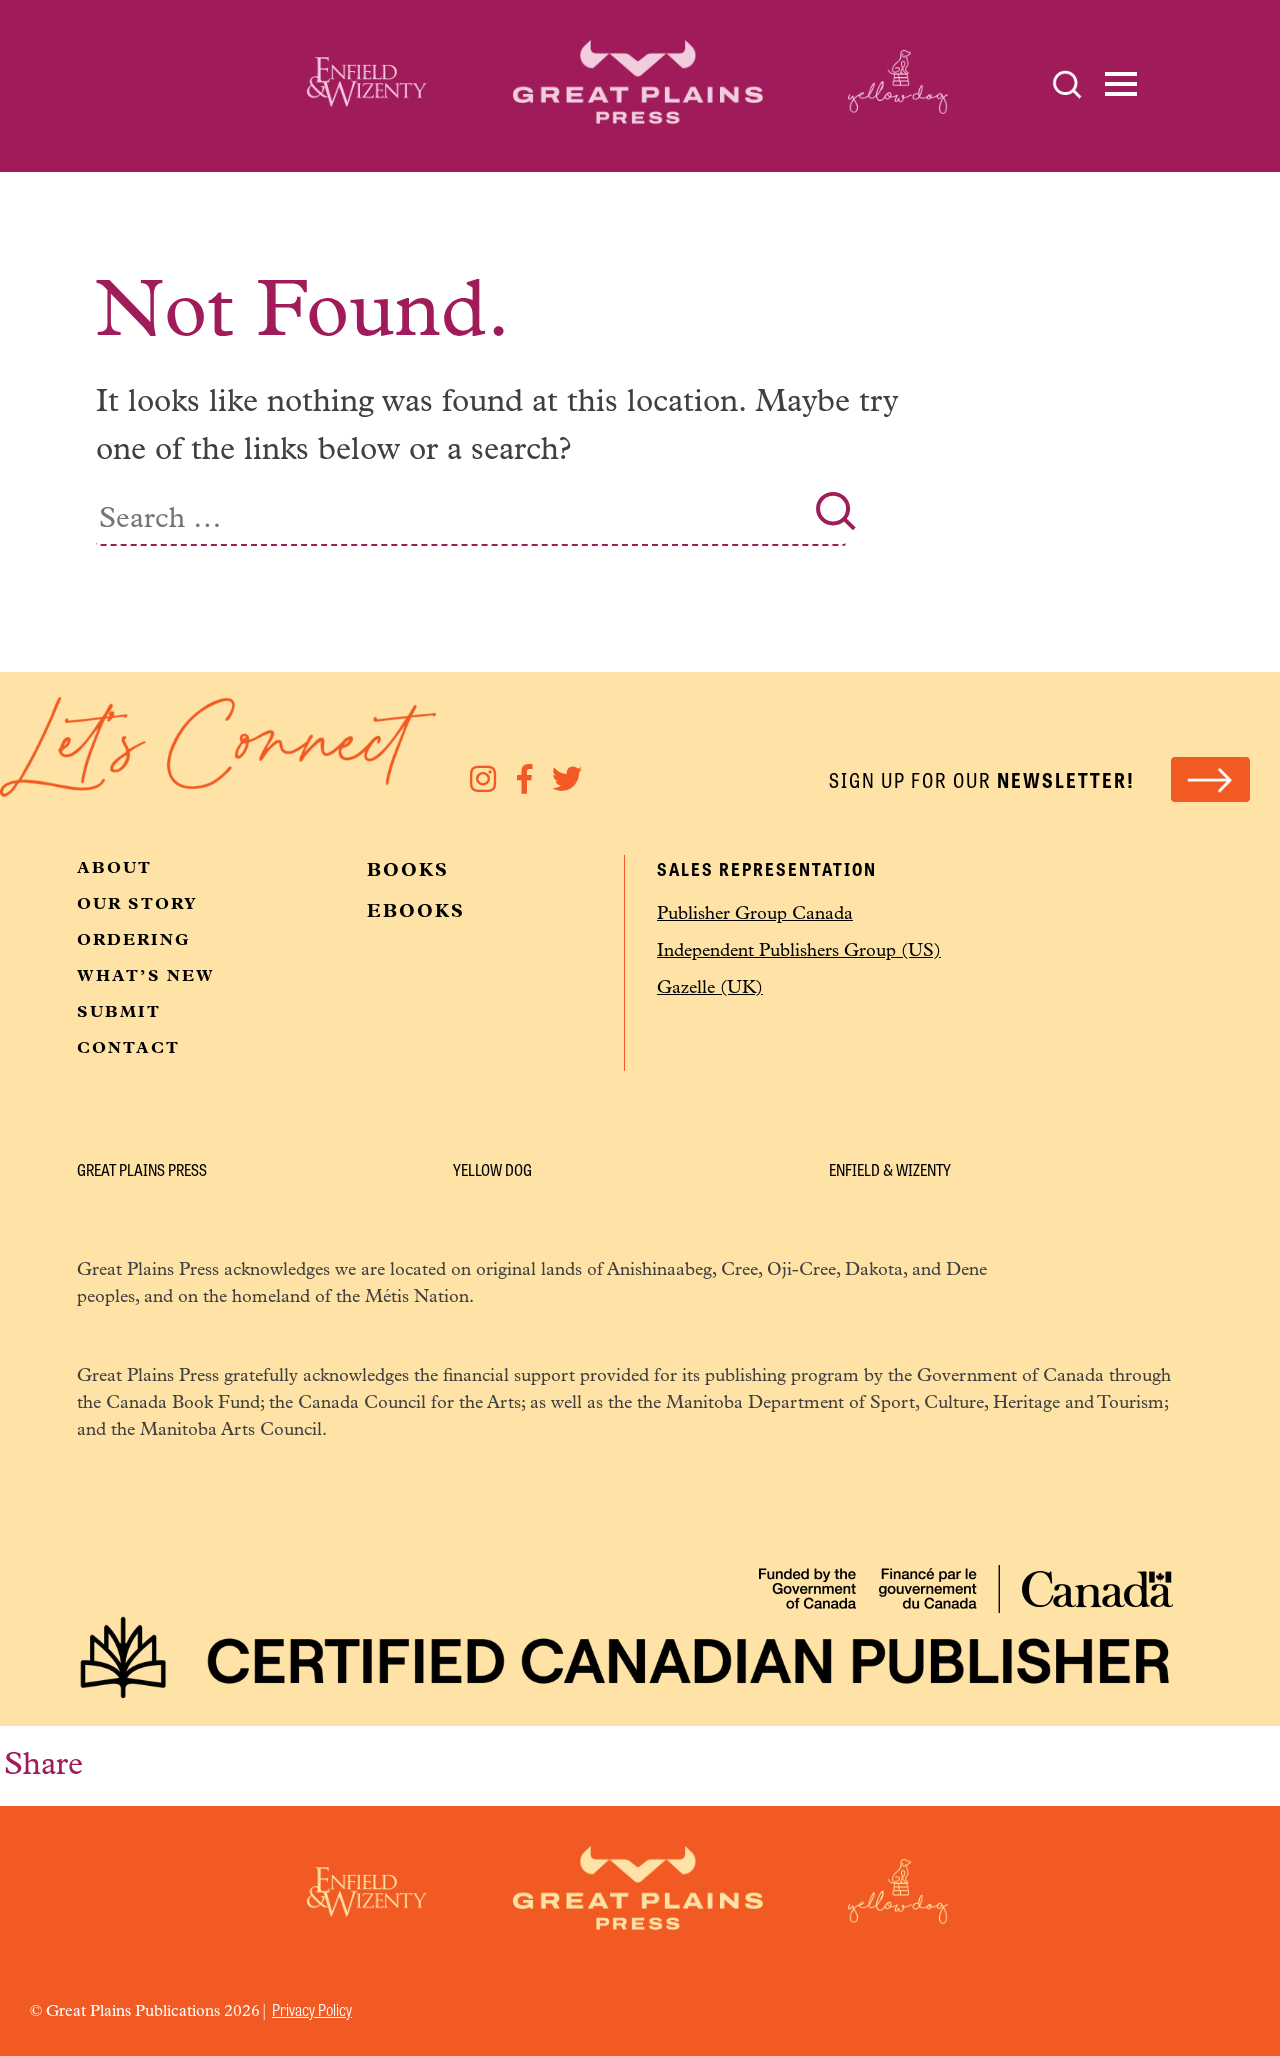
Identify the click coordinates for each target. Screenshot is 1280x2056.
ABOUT (114, 869)
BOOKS (408, 872)
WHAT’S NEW (146, 977)
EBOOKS (416, 913)
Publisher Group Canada (755, 915)
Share (43, 1766)
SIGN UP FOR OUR (982, 779)
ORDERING (134, 941)
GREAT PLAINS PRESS (142, 1169)
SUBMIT (119, 1013)
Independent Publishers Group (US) (799, 952)
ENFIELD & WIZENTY (890, 1169)
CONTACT (128, 1049)
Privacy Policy (312, 2009)
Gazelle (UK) (710, 989)
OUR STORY (137, 905)
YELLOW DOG (492, 1169)
